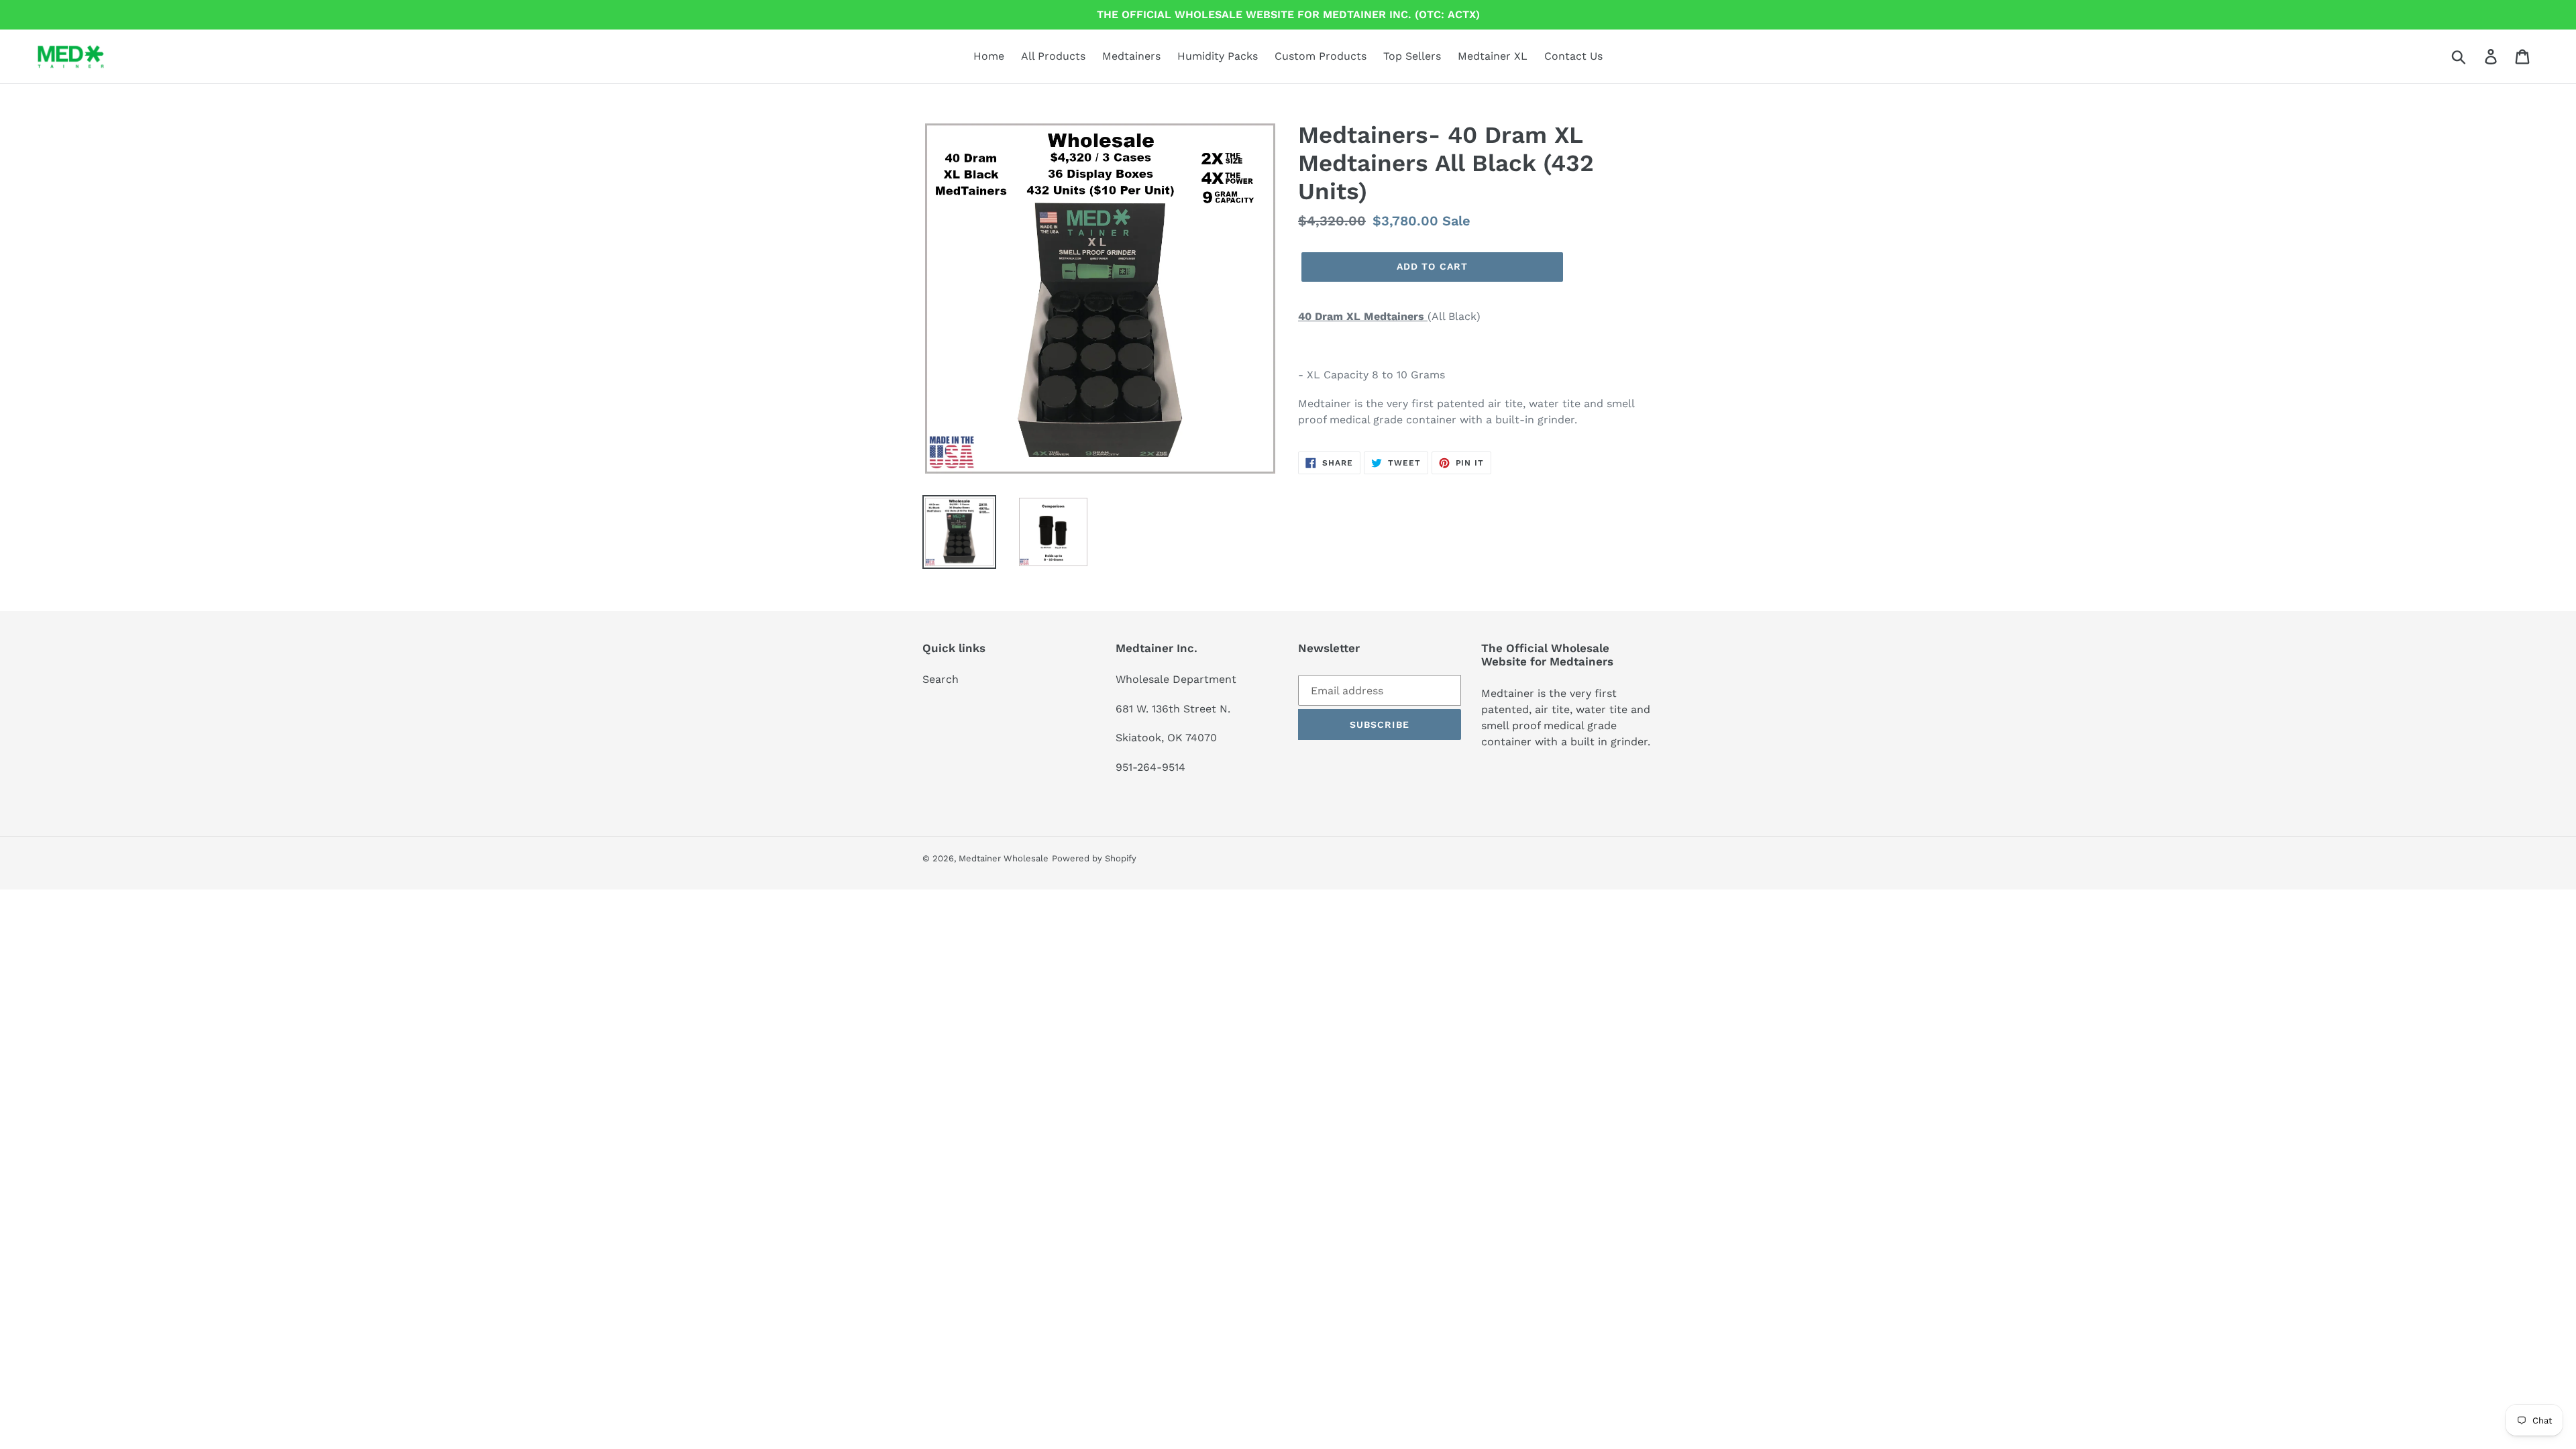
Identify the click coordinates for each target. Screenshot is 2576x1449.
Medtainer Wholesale (1004, 858)
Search (941, 679)
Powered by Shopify (1094, 858)
